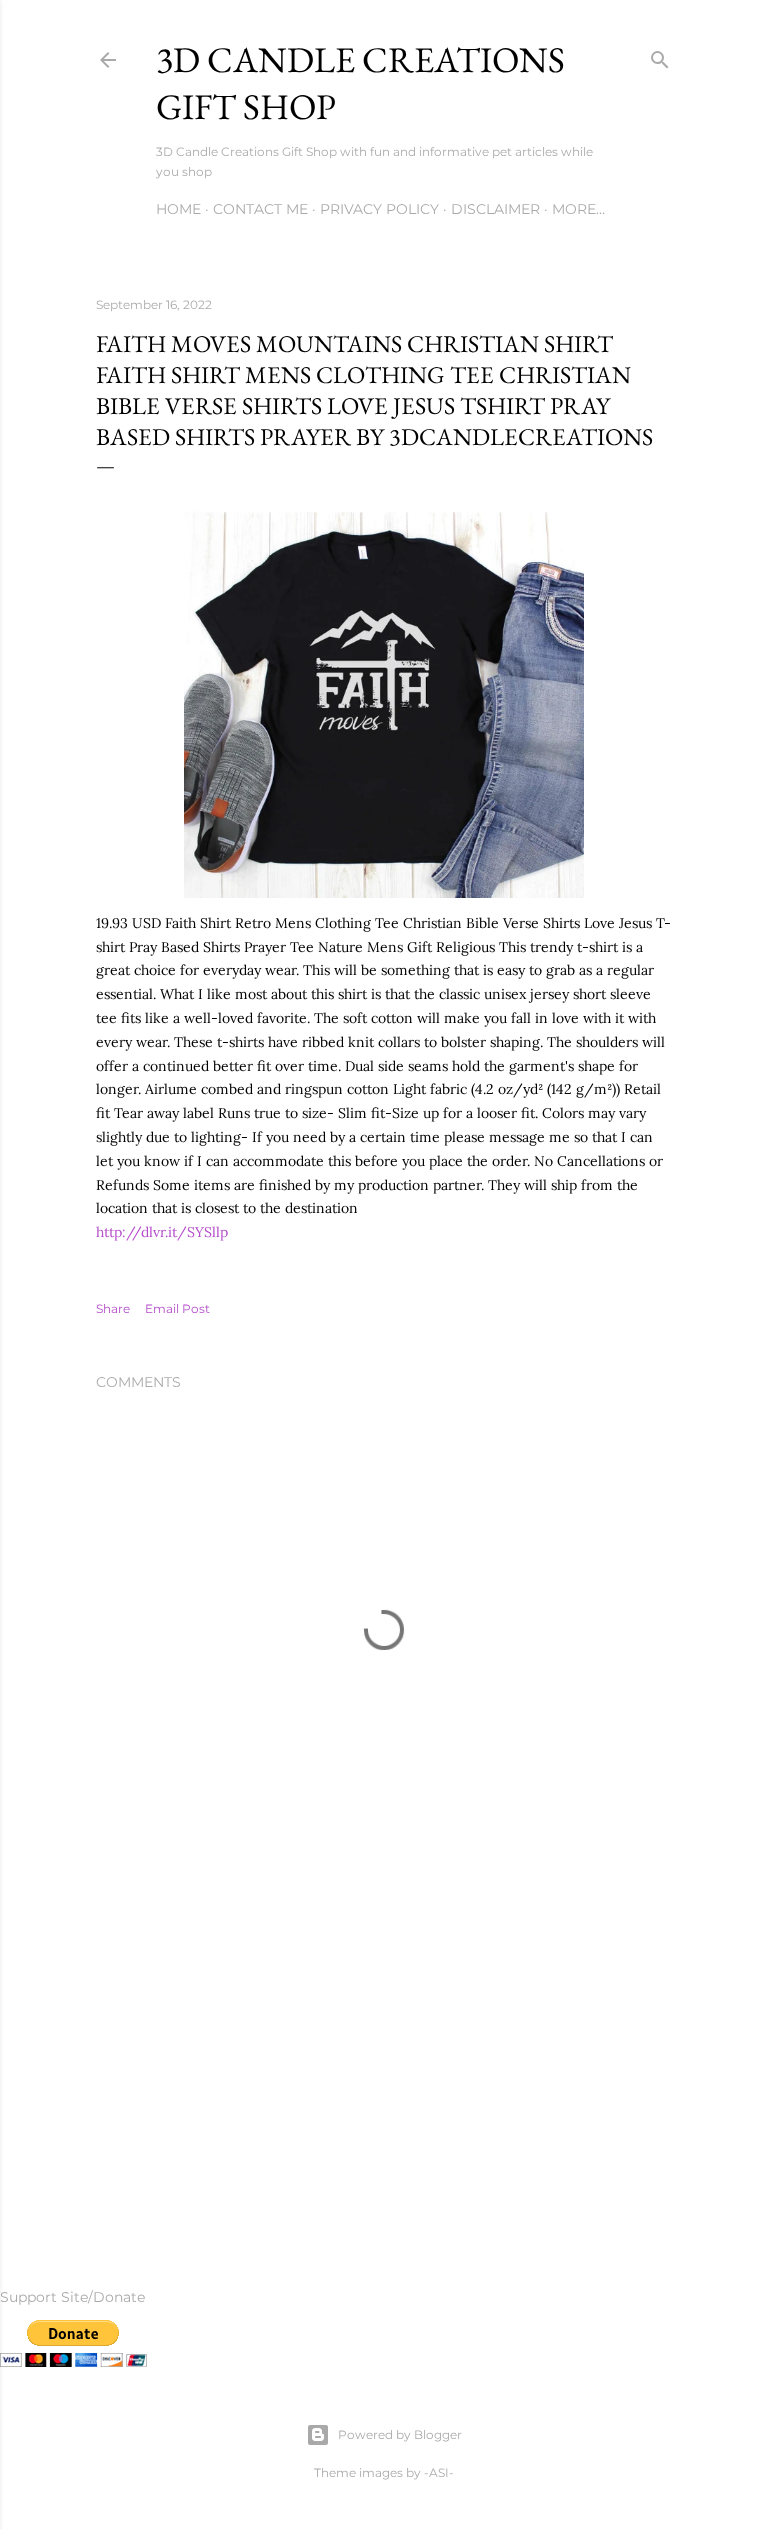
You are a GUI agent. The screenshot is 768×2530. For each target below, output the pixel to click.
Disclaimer (495, 209)
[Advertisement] (384, 2048)
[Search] (660, 55)
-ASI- (439, 2472)
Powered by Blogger (400, 2434)
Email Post (177, 1308)
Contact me (260, 209)
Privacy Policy (379, 209)
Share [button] (113, 1308)
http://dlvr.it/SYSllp (162, 1232)
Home (178, 209)
